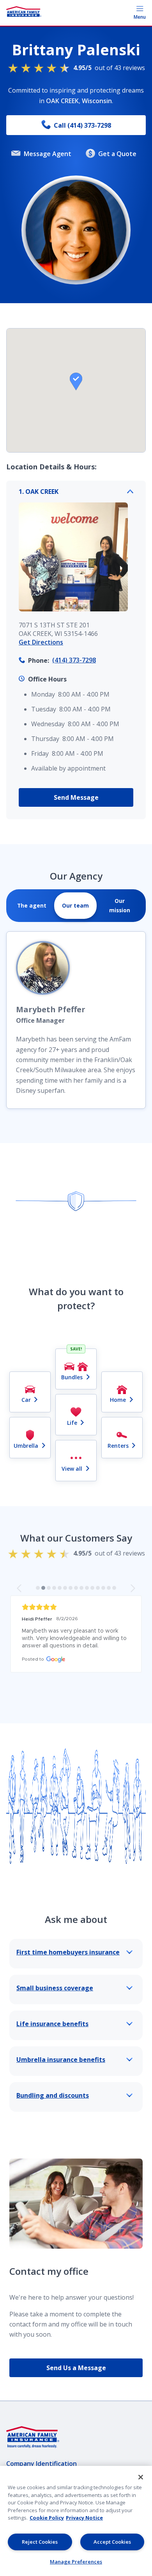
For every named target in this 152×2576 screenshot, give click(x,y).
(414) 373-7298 (74, 660)
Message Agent (48, 154)
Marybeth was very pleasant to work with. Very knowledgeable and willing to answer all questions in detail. (75, 1638)
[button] (76, 381)
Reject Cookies (40, 2542)
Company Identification (42, 2464)
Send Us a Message (76, 2368)
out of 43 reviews (109, 68)
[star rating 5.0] (76, 1607)
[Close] (141, 2477)
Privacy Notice (84, 2518)
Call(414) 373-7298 (82, 125)
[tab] (32, 906)
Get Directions (41, 642)
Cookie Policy (47, 2518)
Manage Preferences (76, 2562)
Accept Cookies (112, 2542)
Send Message (76, 797)
